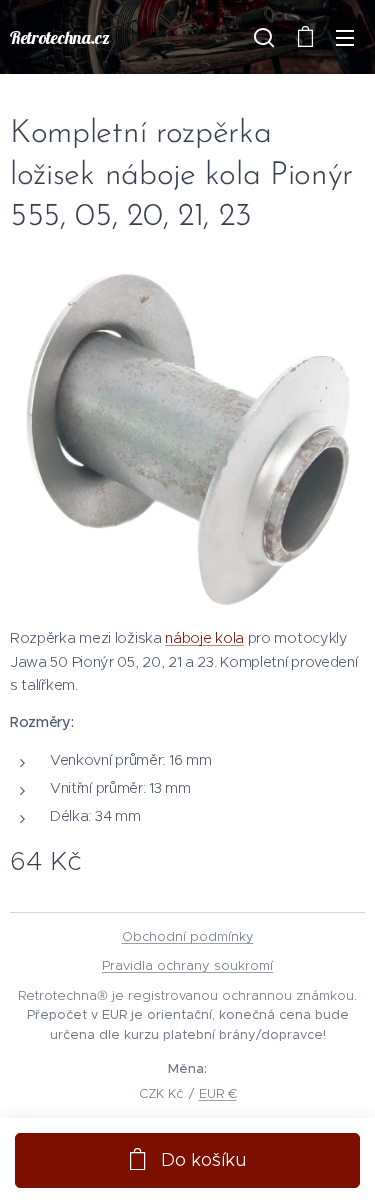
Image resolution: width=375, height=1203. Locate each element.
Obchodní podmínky (188, 936)
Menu (345, 37)
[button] (264, 37)
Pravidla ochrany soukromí (187, 965)
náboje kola (204, 638)
